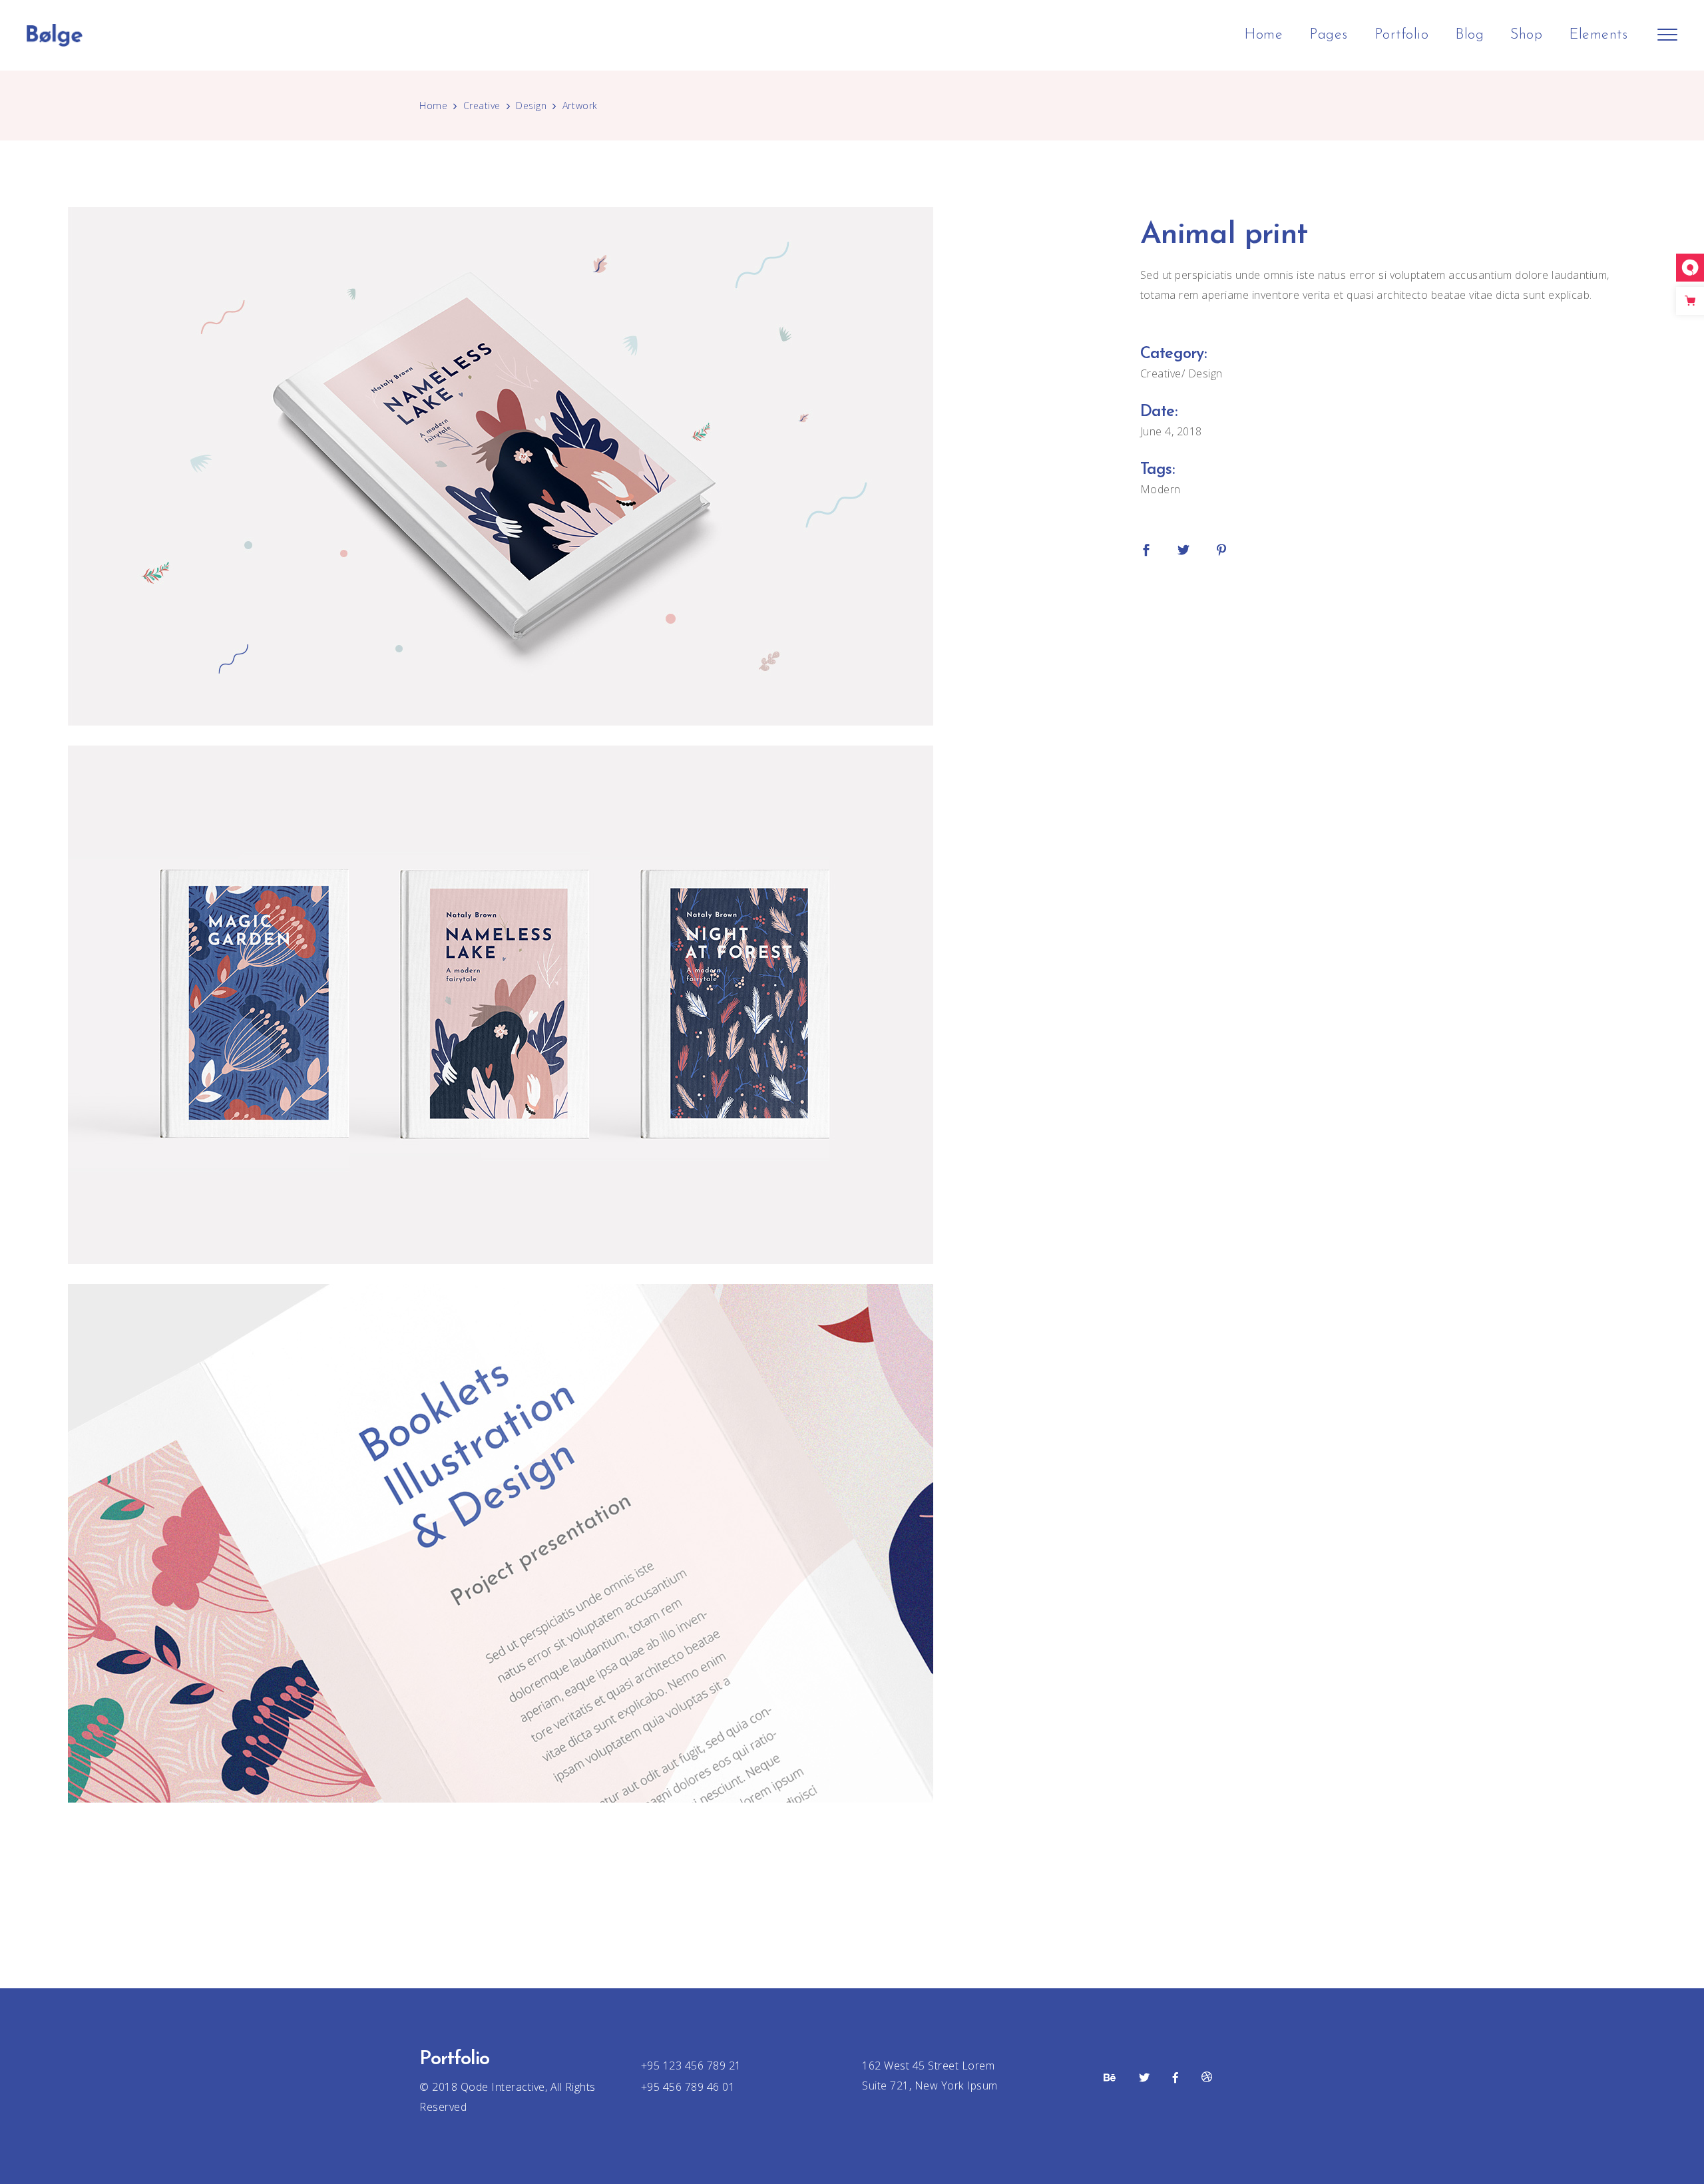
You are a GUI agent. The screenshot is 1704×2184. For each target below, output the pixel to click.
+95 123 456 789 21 (691, 2066)
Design (531, 106)
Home (433, 106)
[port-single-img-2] (584, 1005)
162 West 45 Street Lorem (928, 2066)
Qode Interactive (501, 2087)
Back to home (852, 1881)
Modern (1161, 489)
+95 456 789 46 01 (688, 2087)
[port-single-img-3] (584, 1543)
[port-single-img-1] (584, 466)
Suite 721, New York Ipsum (930, 2085)
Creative (482, 106)
